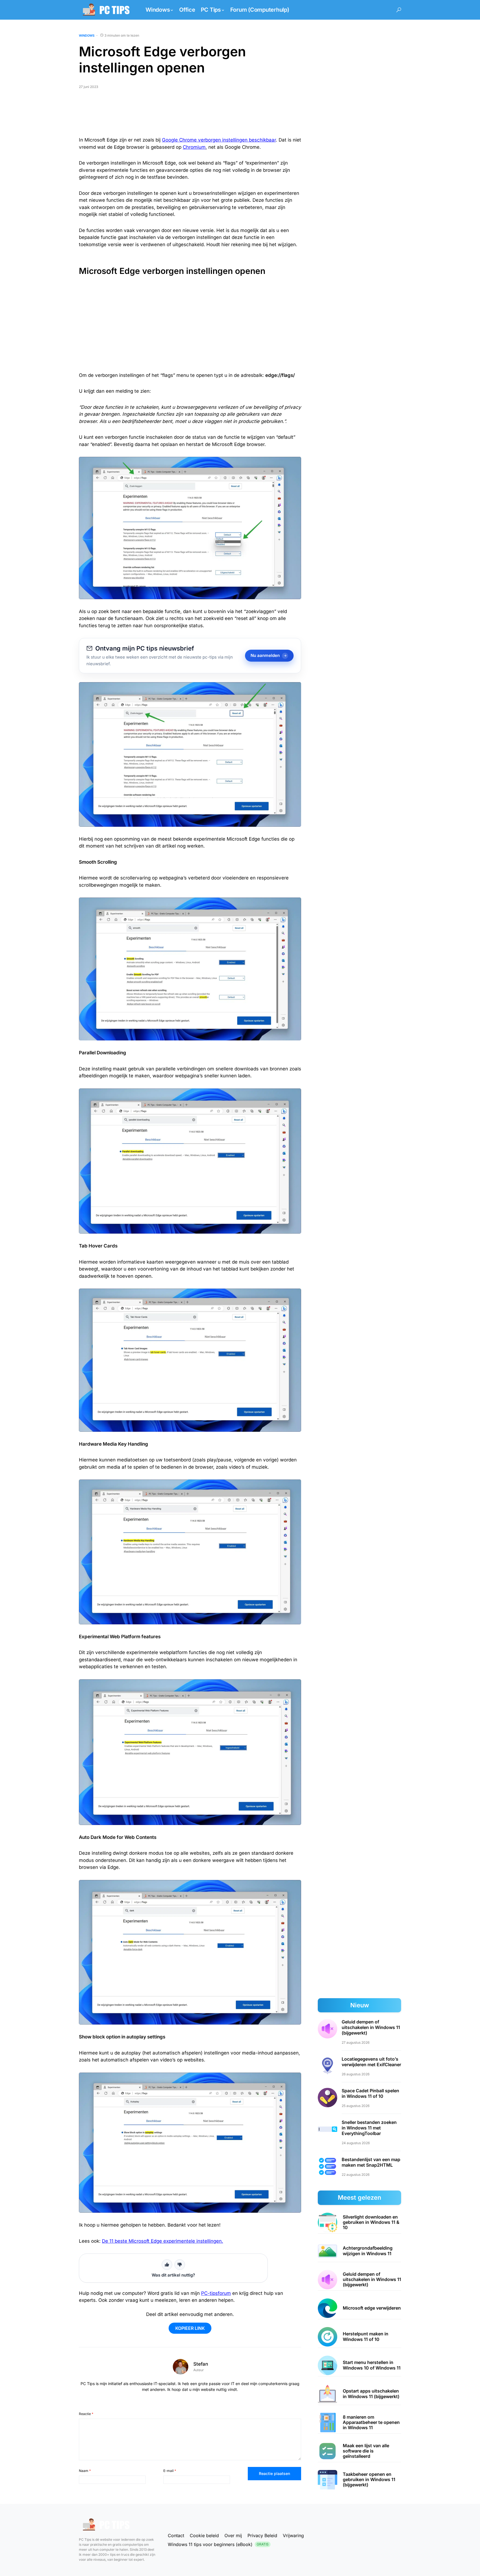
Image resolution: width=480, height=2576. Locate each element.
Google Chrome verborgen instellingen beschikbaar (219, 140)
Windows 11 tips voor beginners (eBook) (218, 2544)
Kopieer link (190, 2328)
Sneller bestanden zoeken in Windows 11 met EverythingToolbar (369, 2128)
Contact (176, 2535)
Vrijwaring (293, 2535)
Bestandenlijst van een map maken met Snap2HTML (371, 2162)
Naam (85, 2471)
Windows (87, 36)
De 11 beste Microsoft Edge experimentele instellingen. (162, 2241)
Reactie (86, 2414)
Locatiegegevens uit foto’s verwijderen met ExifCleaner (371, 2062)
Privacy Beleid (262, 2535)
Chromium (194, 147)
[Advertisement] (190, 115)
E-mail (170, 2471)
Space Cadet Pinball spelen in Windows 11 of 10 (370, 2093)
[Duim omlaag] (180, 2265)
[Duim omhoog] (167, 2265)
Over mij (233, 2535)
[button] (399, 10)
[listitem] (359, 2223)
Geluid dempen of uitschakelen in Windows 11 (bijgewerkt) (371, 2027)
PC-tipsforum (216, 2293)
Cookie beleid (204, 2535)
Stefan (201, 2364)
